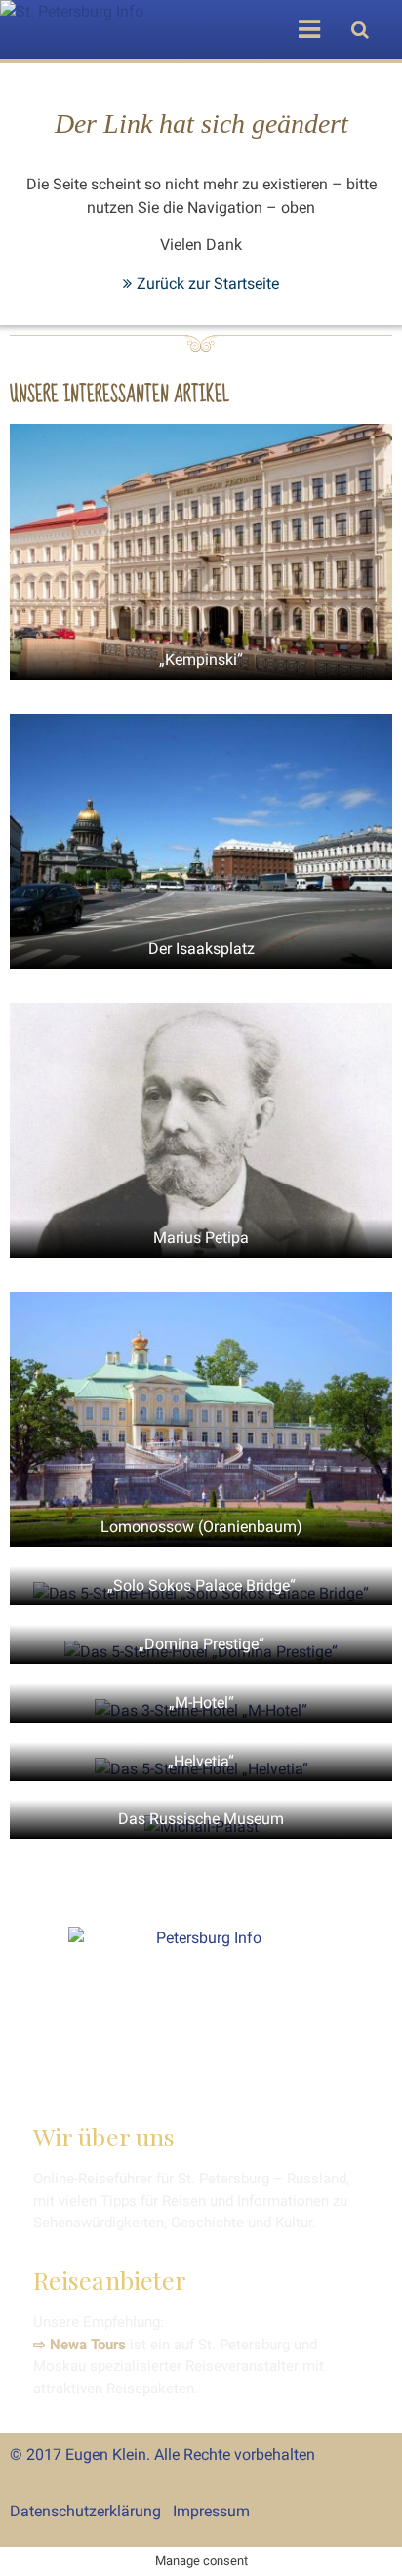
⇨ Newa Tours (80, 2345)
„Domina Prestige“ (201, 1644)
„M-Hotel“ (201, 1703)
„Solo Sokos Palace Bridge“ (201, 1585)
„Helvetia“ (201, 1761)
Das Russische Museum (201, 1819)
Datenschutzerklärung (85, 2511)
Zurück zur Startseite (208, 284)
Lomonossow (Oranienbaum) (201, 1527)
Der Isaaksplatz (201, 949)
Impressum (211, 2511)
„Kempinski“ (201, 660)
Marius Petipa (201, 1238)
